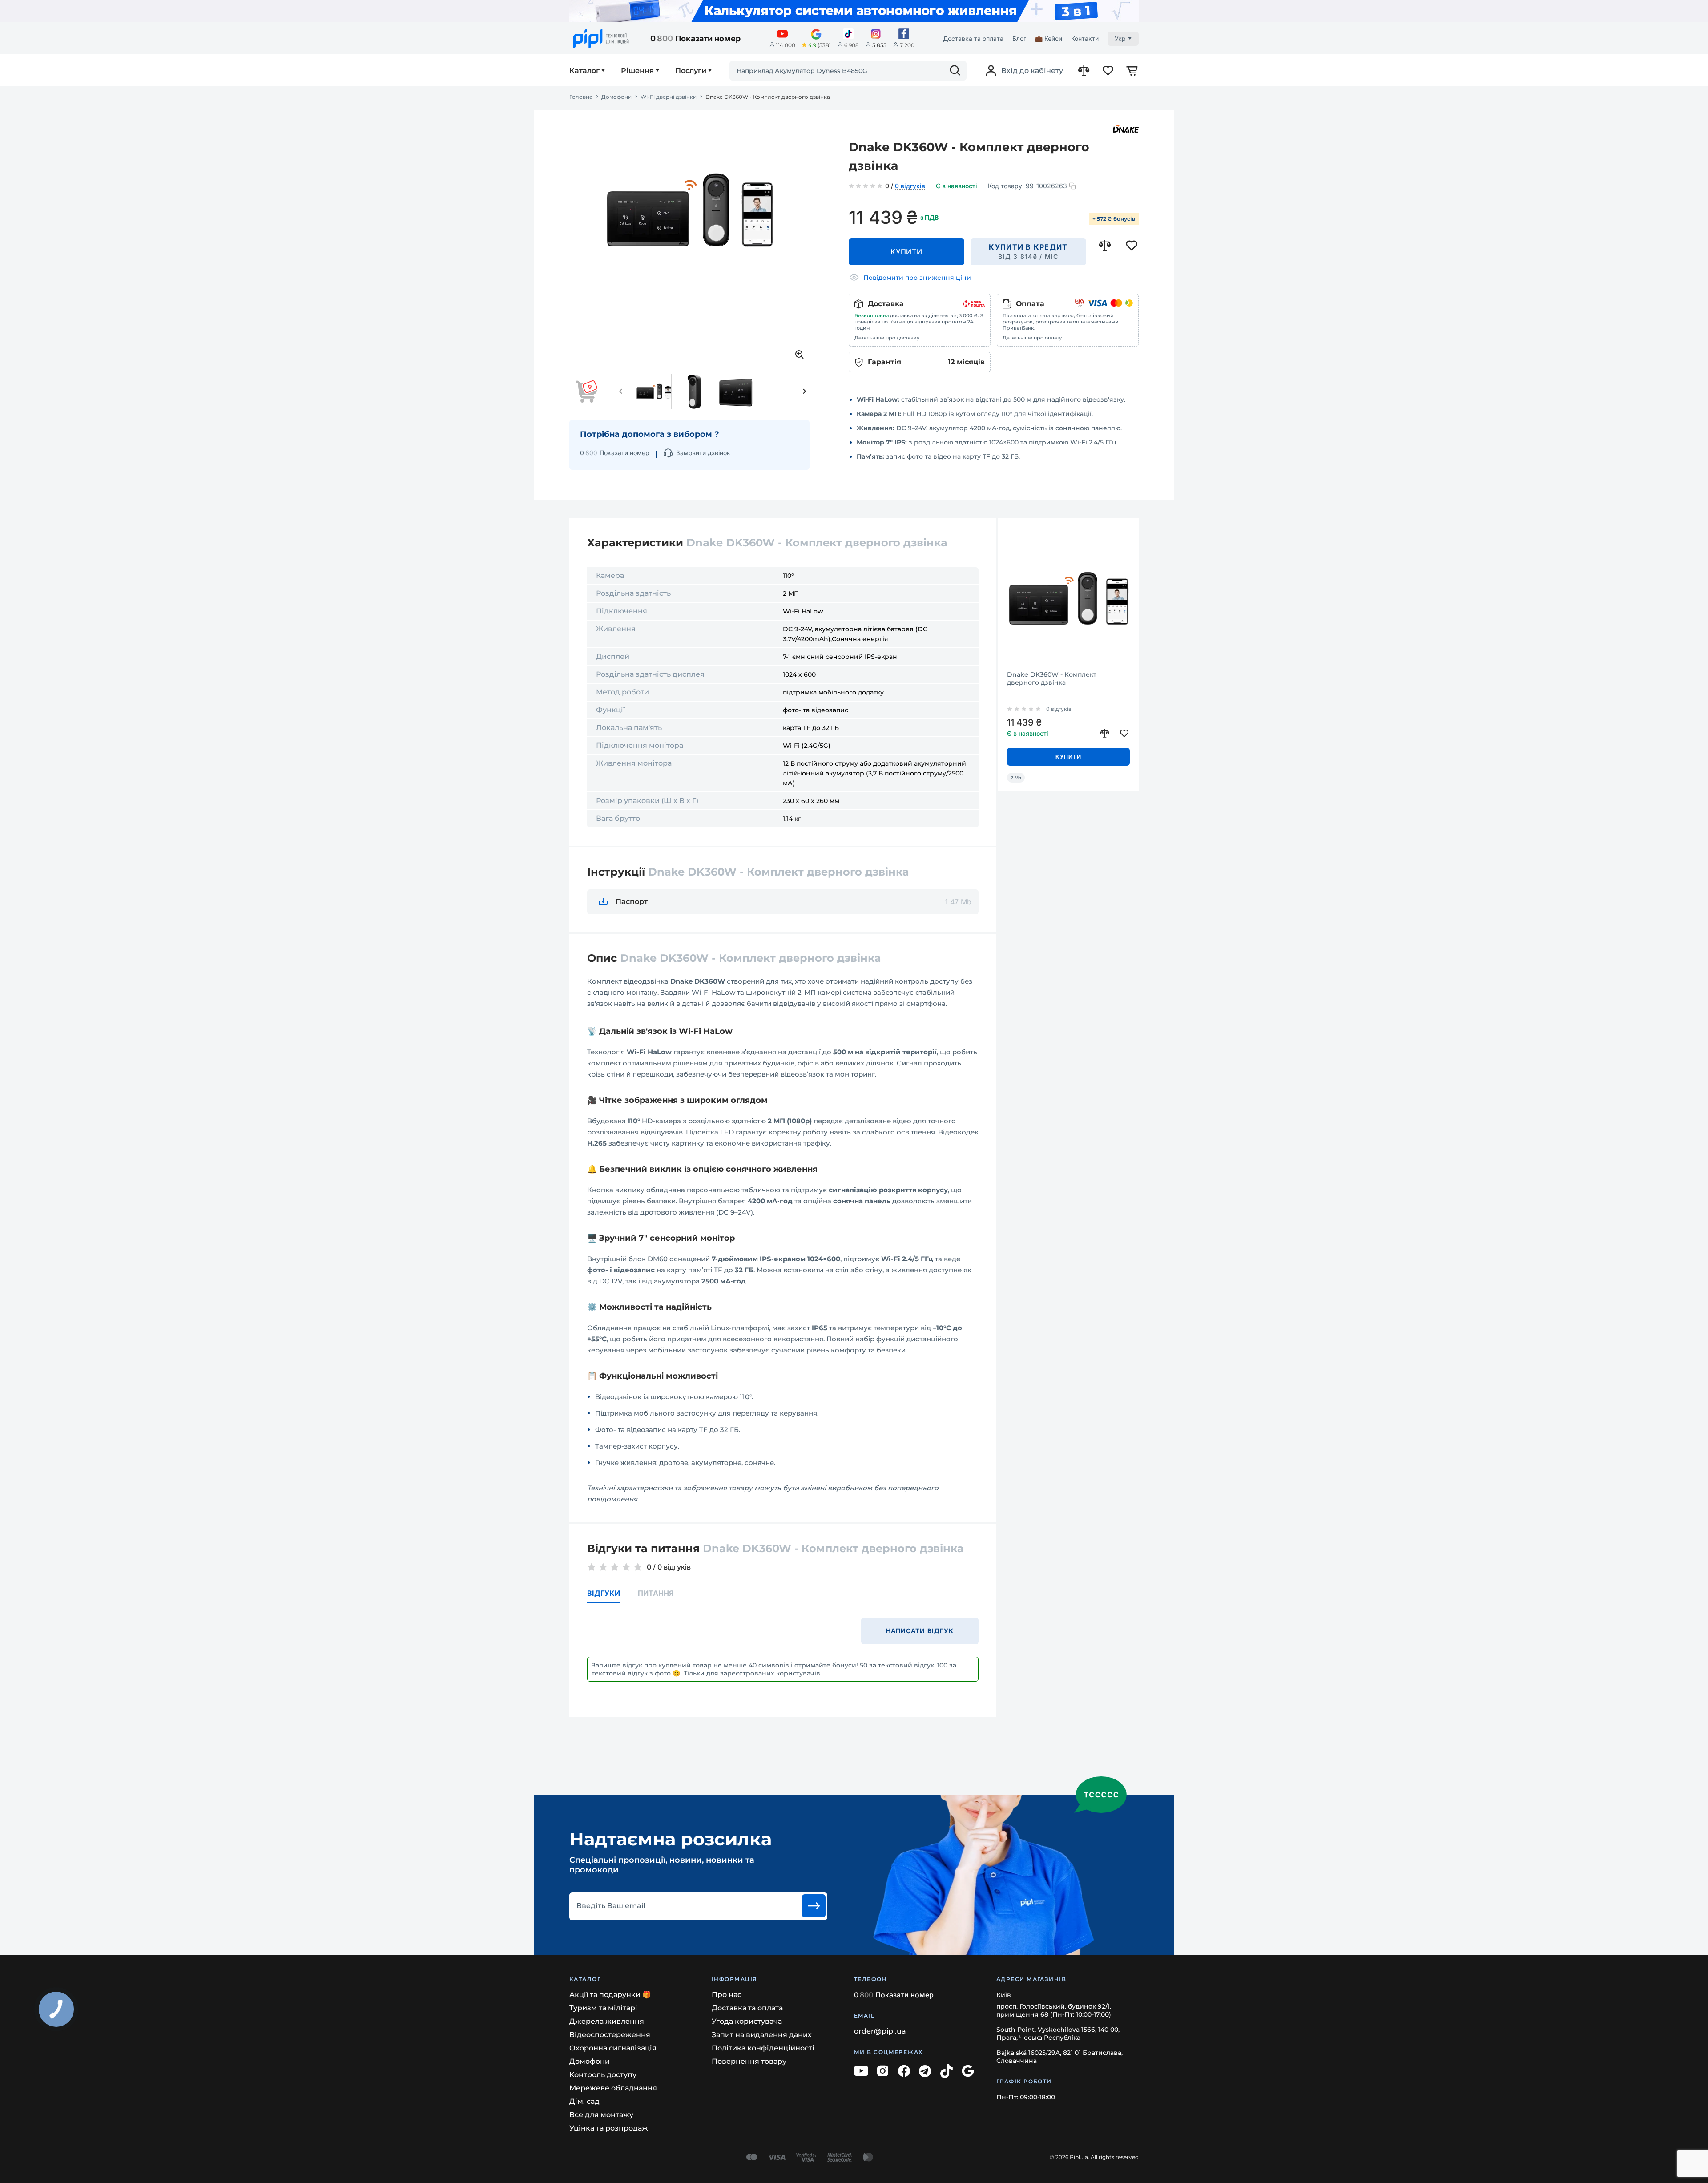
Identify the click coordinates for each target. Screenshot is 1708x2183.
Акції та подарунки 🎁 (610, 1995)
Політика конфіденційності (763, 2048)
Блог (1019, 38)
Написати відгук (920, 1631)
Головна (581, 97)
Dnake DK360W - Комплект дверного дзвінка (1052, 678)
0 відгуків (910, 186)
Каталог (584, 71)
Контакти (1085, 38)
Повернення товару (749, 2061)
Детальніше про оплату (1032, 338)
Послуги (691, 71)
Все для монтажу (601, 2115)
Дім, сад (584, 2101)
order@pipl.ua (880, 2031)
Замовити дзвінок (703, 453)
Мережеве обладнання (613, 2088)
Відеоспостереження (610, 2035)
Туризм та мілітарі (603, 2008)
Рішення (637, 71)
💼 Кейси (1049, 38)
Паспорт (632, 902)
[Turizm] (854, 11)
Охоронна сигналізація (613, 2048)
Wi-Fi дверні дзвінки (669, 97)
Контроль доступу (603, 2075)
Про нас (727, 1995)
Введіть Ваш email (611, 1906)
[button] (621, 391)
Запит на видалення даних (762, 2035)
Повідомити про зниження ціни (917, 278)
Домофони (616, 97)
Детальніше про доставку (887, 338)
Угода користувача (747, 2021)
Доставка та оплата (973, 38)
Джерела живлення (607, 2021)
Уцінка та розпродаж (609, 2128)
